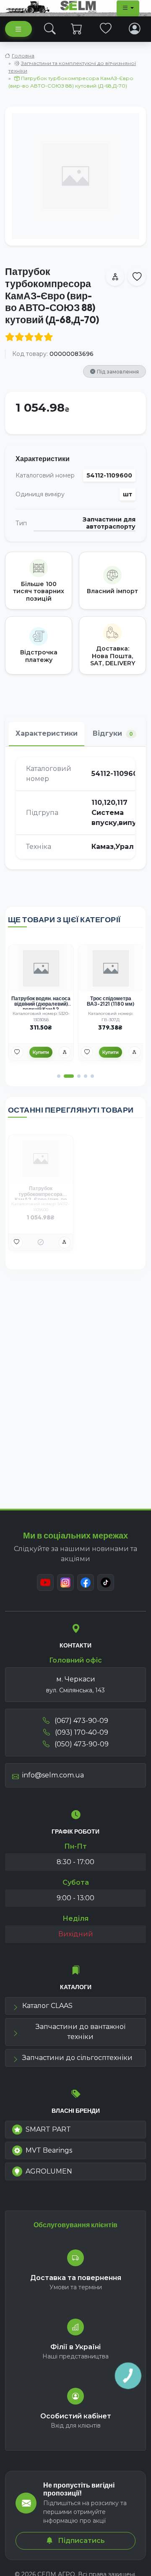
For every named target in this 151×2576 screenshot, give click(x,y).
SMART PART (48, 2129)
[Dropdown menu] (128, 8)
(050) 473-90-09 (81, 1744)
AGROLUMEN (49, 2171)
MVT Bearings (49, 2150)
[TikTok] (106, 1582)
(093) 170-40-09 (81, 1732)
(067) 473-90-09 (81, 1721)
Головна (23, 56)
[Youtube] (45, 1582)
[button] (59, 1076)
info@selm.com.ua (53, 1775)
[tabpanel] (75, 808)
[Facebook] (86, 1582)
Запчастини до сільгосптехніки (77, 2058)
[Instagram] (65, 1582)
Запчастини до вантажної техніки (81, 2032)
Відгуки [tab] (113, 733)
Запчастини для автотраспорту (109, 523)
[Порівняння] (65, 1052)
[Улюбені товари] (106, 29)
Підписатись (81, 2541)
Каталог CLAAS (47, 2006)
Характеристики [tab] (47, 733)
